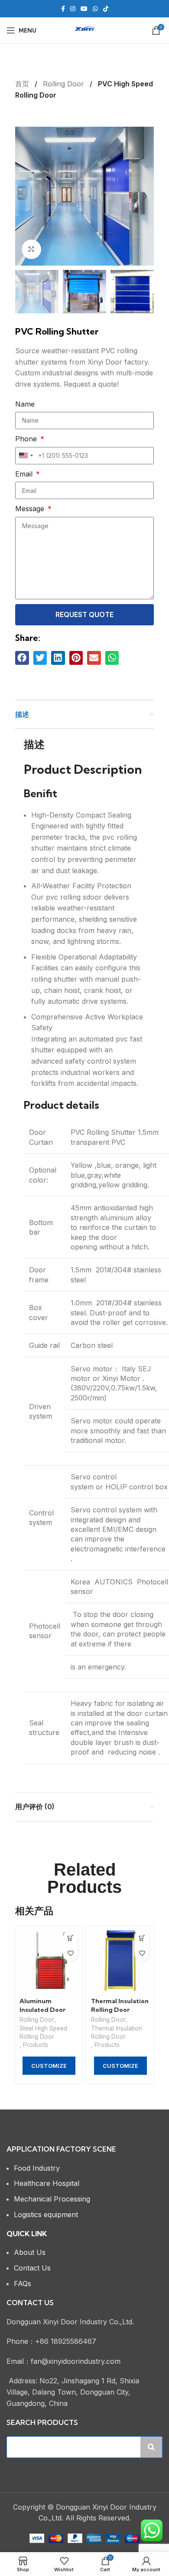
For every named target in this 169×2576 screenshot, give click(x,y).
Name (25, 404)
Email (25, 474)
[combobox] (26, 456)
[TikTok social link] (106, 9)
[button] (22, 658)
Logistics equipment (46, 2215)
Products (36, 2045)
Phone (27, 439)
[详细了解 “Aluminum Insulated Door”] (70, 1938)
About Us (30, 2252)
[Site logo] (84, 30)
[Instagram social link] (73, 9)
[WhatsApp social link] (95, 9)
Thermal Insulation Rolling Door (117, 2032)
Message (31, 509)
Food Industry (37, 2168)
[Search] (151, 2447)
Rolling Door (65, 84)
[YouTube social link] (84, 9)
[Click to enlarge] (31, 249)
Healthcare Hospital (47, 2183)
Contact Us (32, 2268)
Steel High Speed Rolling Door (43, 2032)
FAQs (23, 2284)
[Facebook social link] (63, 9)
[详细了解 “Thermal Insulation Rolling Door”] (142, 1938)
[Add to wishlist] (70, 1953)
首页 (23, 84)
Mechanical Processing (52, 2199)
